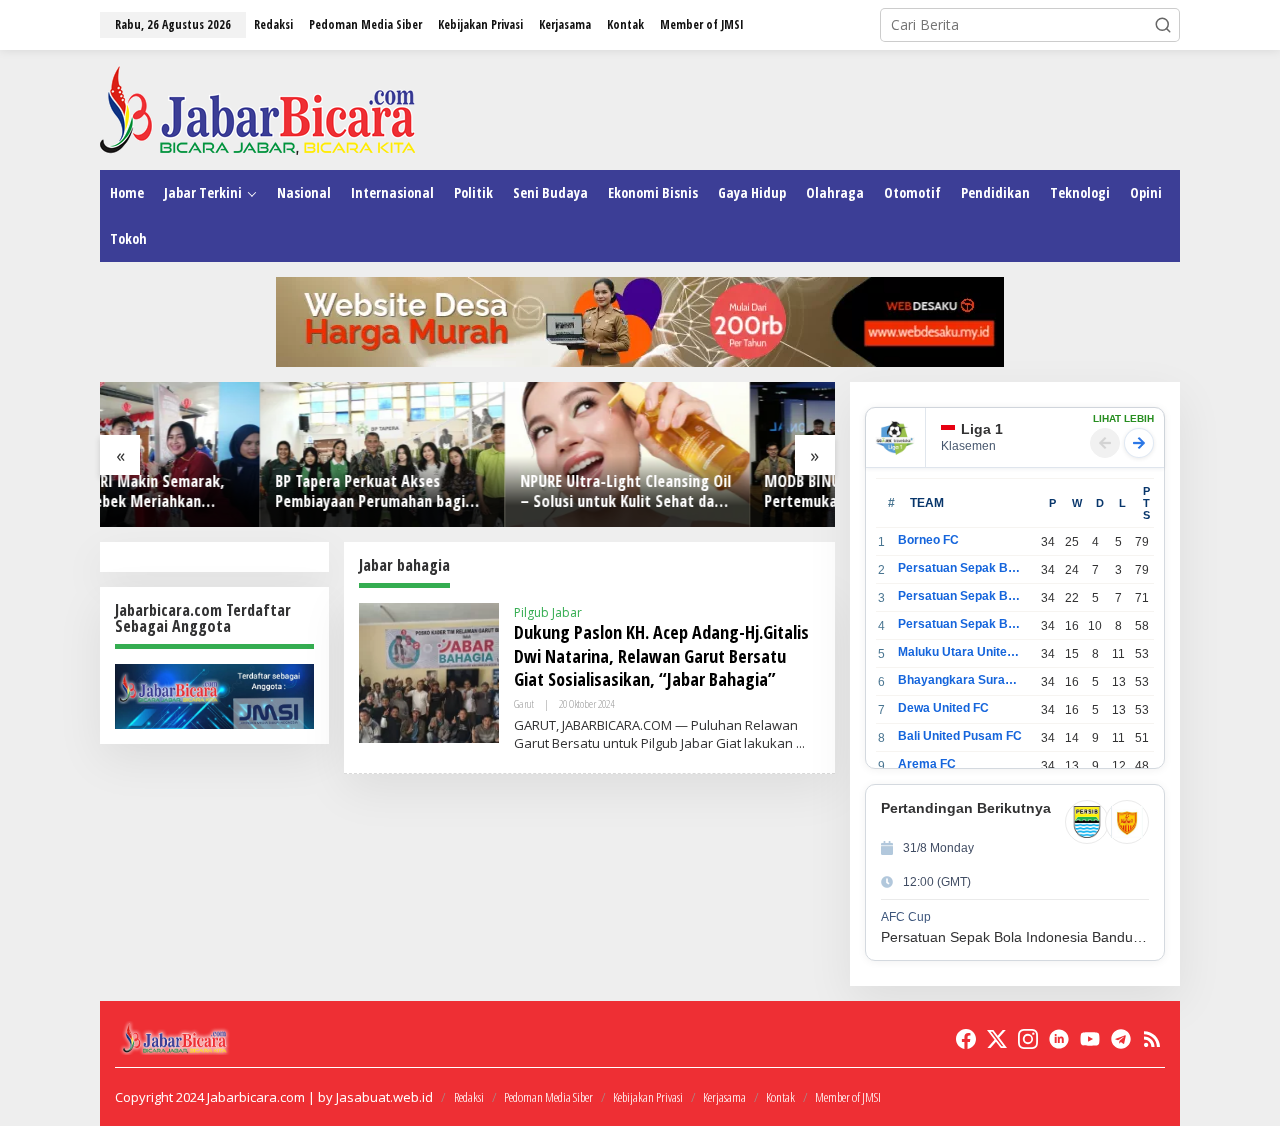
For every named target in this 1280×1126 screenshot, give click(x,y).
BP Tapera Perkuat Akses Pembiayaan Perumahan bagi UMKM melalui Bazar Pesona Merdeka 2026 (210, 492)
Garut (524, 703)
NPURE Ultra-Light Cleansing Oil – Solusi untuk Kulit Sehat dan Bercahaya (465, 492)
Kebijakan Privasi (648, 1097)
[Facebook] (966, 1039)
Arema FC (927, 764)
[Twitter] (997, 1039)
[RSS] (1152, 1039)
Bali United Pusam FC (960, 736)
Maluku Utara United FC (960, 652)
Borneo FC (928, 540)
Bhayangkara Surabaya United (960, 680)
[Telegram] (1121, 1039)
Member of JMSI (848, 1097)
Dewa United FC (943, 708)
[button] (1163, 25)
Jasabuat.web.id (384, 1097)
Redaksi (469, 1097)
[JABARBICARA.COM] (257, 108)
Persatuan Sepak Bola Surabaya (960, 624)
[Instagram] (1028, 1039)
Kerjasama (724, 1097)
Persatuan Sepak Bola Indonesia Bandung (960, 568)
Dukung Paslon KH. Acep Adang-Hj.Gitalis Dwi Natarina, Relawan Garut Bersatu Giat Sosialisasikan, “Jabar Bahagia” (661, 655)
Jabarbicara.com (256, 1097)
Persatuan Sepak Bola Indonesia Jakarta (960, 596)
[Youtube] (1090, 1039)
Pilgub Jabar (548, 612)
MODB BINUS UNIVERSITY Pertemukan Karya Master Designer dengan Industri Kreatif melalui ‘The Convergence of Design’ (692, 492)
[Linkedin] (1059, 1039)
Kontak (780, 1097)
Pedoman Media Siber (548, 1097)
